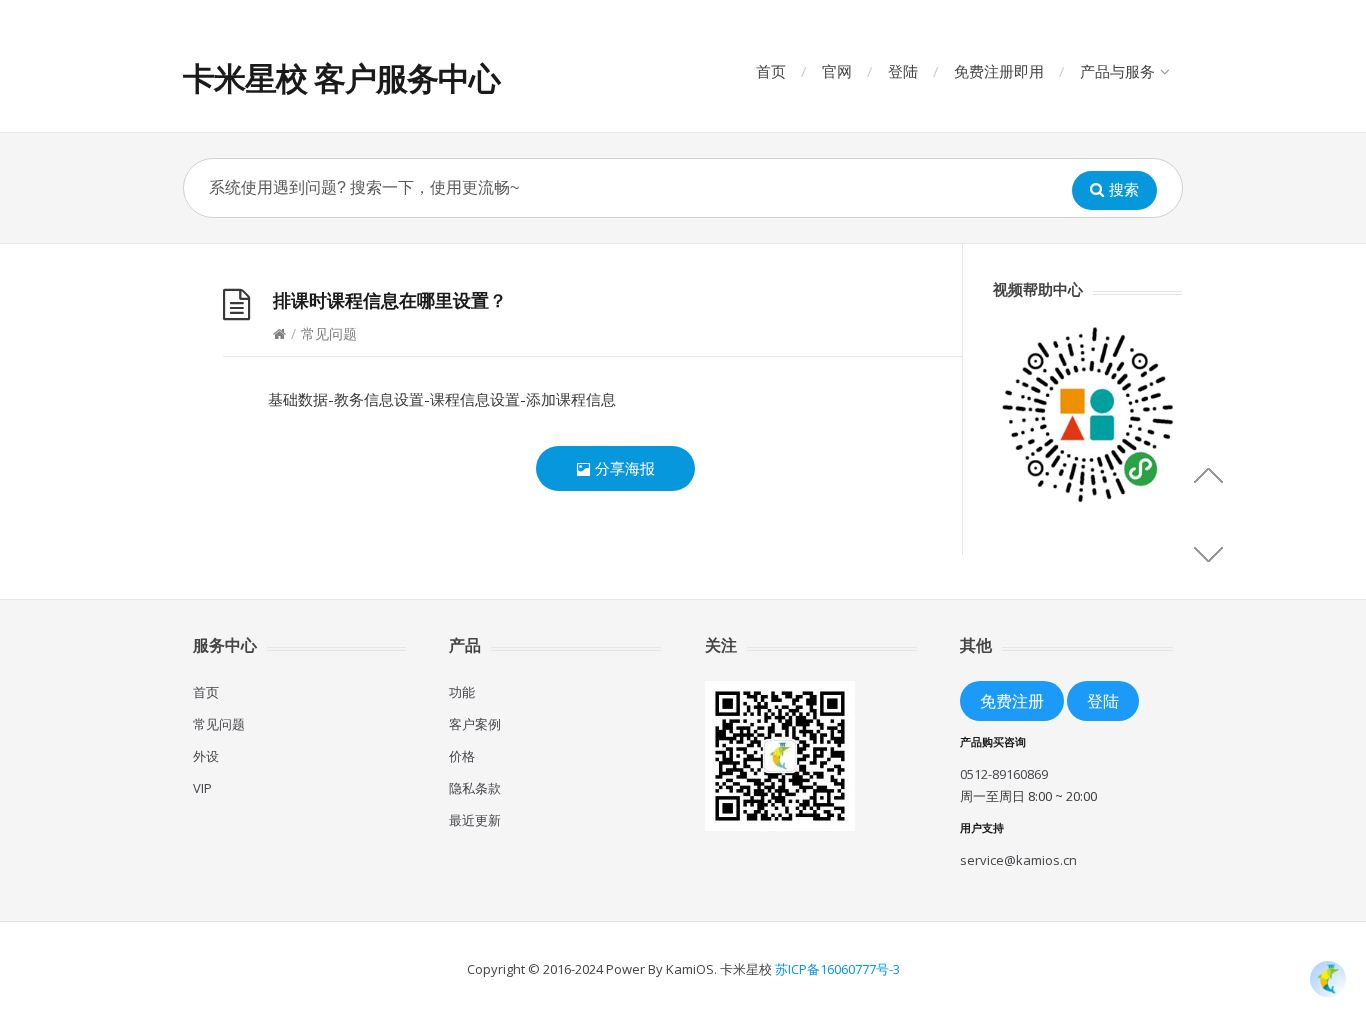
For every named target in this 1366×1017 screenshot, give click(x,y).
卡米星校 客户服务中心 (341, 77)
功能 (462, 692)
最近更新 (475, 820)
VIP (202, 788)
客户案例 (475, 724)
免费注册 (1012, 700)
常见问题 (219, 724)
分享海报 (623, 468)
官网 (837, 71)
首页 (771, 71)
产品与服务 (1117, 71)
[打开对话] (1328, 979)
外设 (206, 756)
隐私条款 (475, 788)
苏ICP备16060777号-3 (837, 969)
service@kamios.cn (1018, 860)
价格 (462, 756)
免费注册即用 (999, 71)
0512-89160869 (1004, 774)
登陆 (903, 71)
